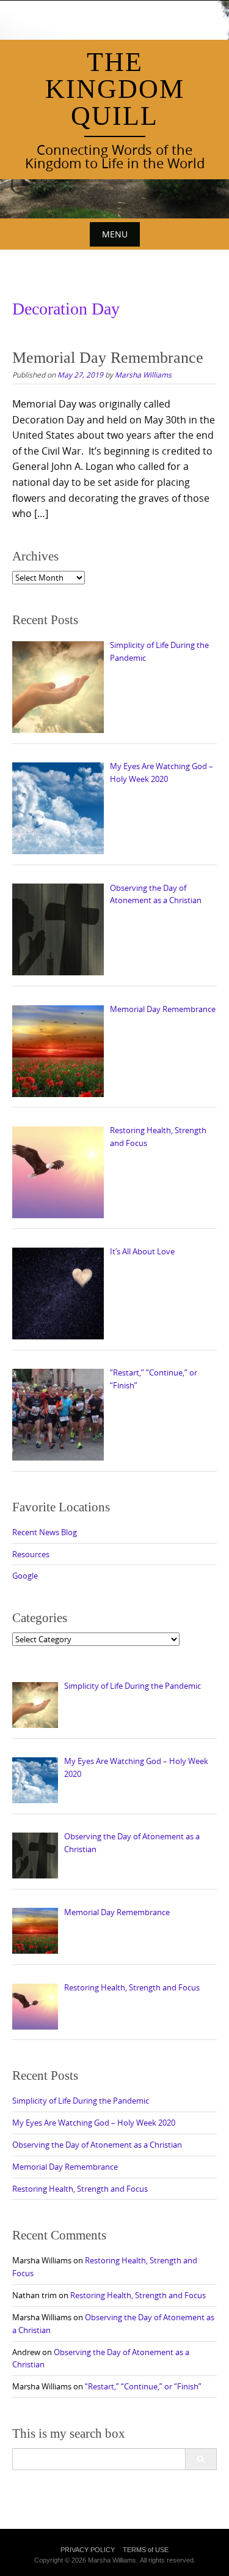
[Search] (201, 2459)
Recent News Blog (45, 1532)
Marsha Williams (143, 374)
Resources (31, 1554)
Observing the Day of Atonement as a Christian (97, 2145)
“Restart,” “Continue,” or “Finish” (143, 2386)
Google (25, 1576)
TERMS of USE (146, 2550)
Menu (115, 234)
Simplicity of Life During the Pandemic (81, 2101)
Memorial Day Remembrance (108, 358)
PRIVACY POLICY (88, 2550)
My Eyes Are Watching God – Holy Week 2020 (94, 2123)
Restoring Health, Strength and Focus (80, 2189)
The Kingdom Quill (115, 89)
